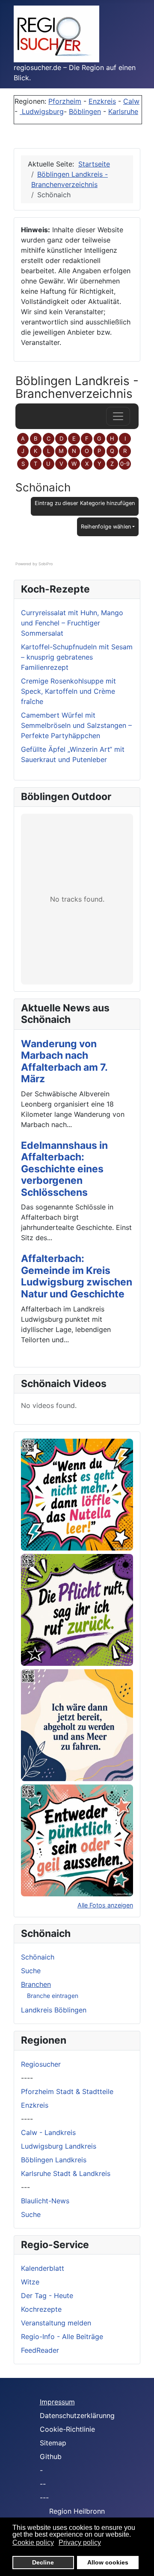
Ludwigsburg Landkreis (59, 2146)
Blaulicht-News (45, 2201)
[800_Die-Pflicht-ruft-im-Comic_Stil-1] (77, 1610)
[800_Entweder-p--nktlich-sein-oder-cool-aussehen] (77, 1840)
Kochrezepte (41, 2309)
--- (25, 2187)
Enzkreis (102, 101)
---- (27, 2078)
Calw (131, 101)
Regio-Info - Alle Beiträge (62, 2337)
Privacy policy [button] (80, 2542)
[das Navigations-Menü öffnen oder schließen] (118, 416)
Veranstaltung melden (56, 2323)
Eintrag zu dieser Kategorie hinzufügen (85, 503)
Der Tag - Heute (47, 2296)
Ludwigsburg (42, 111)
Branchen (36, 1984)
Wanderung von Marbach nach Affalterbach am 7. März (64, 1062)
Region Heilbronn (77, 2511)
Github (51, 2456)
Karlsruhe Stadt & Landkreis (66, 2173)
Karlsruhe (123, 111)
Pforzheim (65, 101)
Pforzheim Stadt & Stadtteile (67, 2091)
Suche (31, 1971)
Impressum (57, 2402)
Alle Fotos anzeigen (105, 1905)
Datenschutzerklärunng (77, 2415)
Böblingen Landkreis (54, 2160)
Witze (30, 2282)
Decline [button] (43, 2562)
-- (43, 2484)
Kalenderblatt (43, 2268)
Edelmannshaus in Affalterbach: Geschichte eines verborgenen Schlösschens (64, 1169)
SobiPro (46, 564)
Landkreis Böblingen (54, 2010)
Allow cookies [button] (108, 2562)
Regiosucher (41, 2064)
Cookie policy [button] (33, 2542)
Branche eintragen (53, 1996)
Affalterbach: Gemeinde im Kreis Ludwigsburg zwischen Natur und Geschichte (77, 1276)
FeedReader (40, 2350)
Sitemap (53, 2443)
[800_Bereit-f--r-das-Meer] (77, 1725)
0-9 (125, 464)
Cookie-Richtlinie (67, 2429)
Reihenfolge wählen (106, 527)
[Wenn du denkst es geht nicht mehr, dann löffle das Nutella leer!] (77, 1495)
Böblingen (85, 111)
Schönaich (38, 1957)
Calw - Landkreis (48, 2132)
